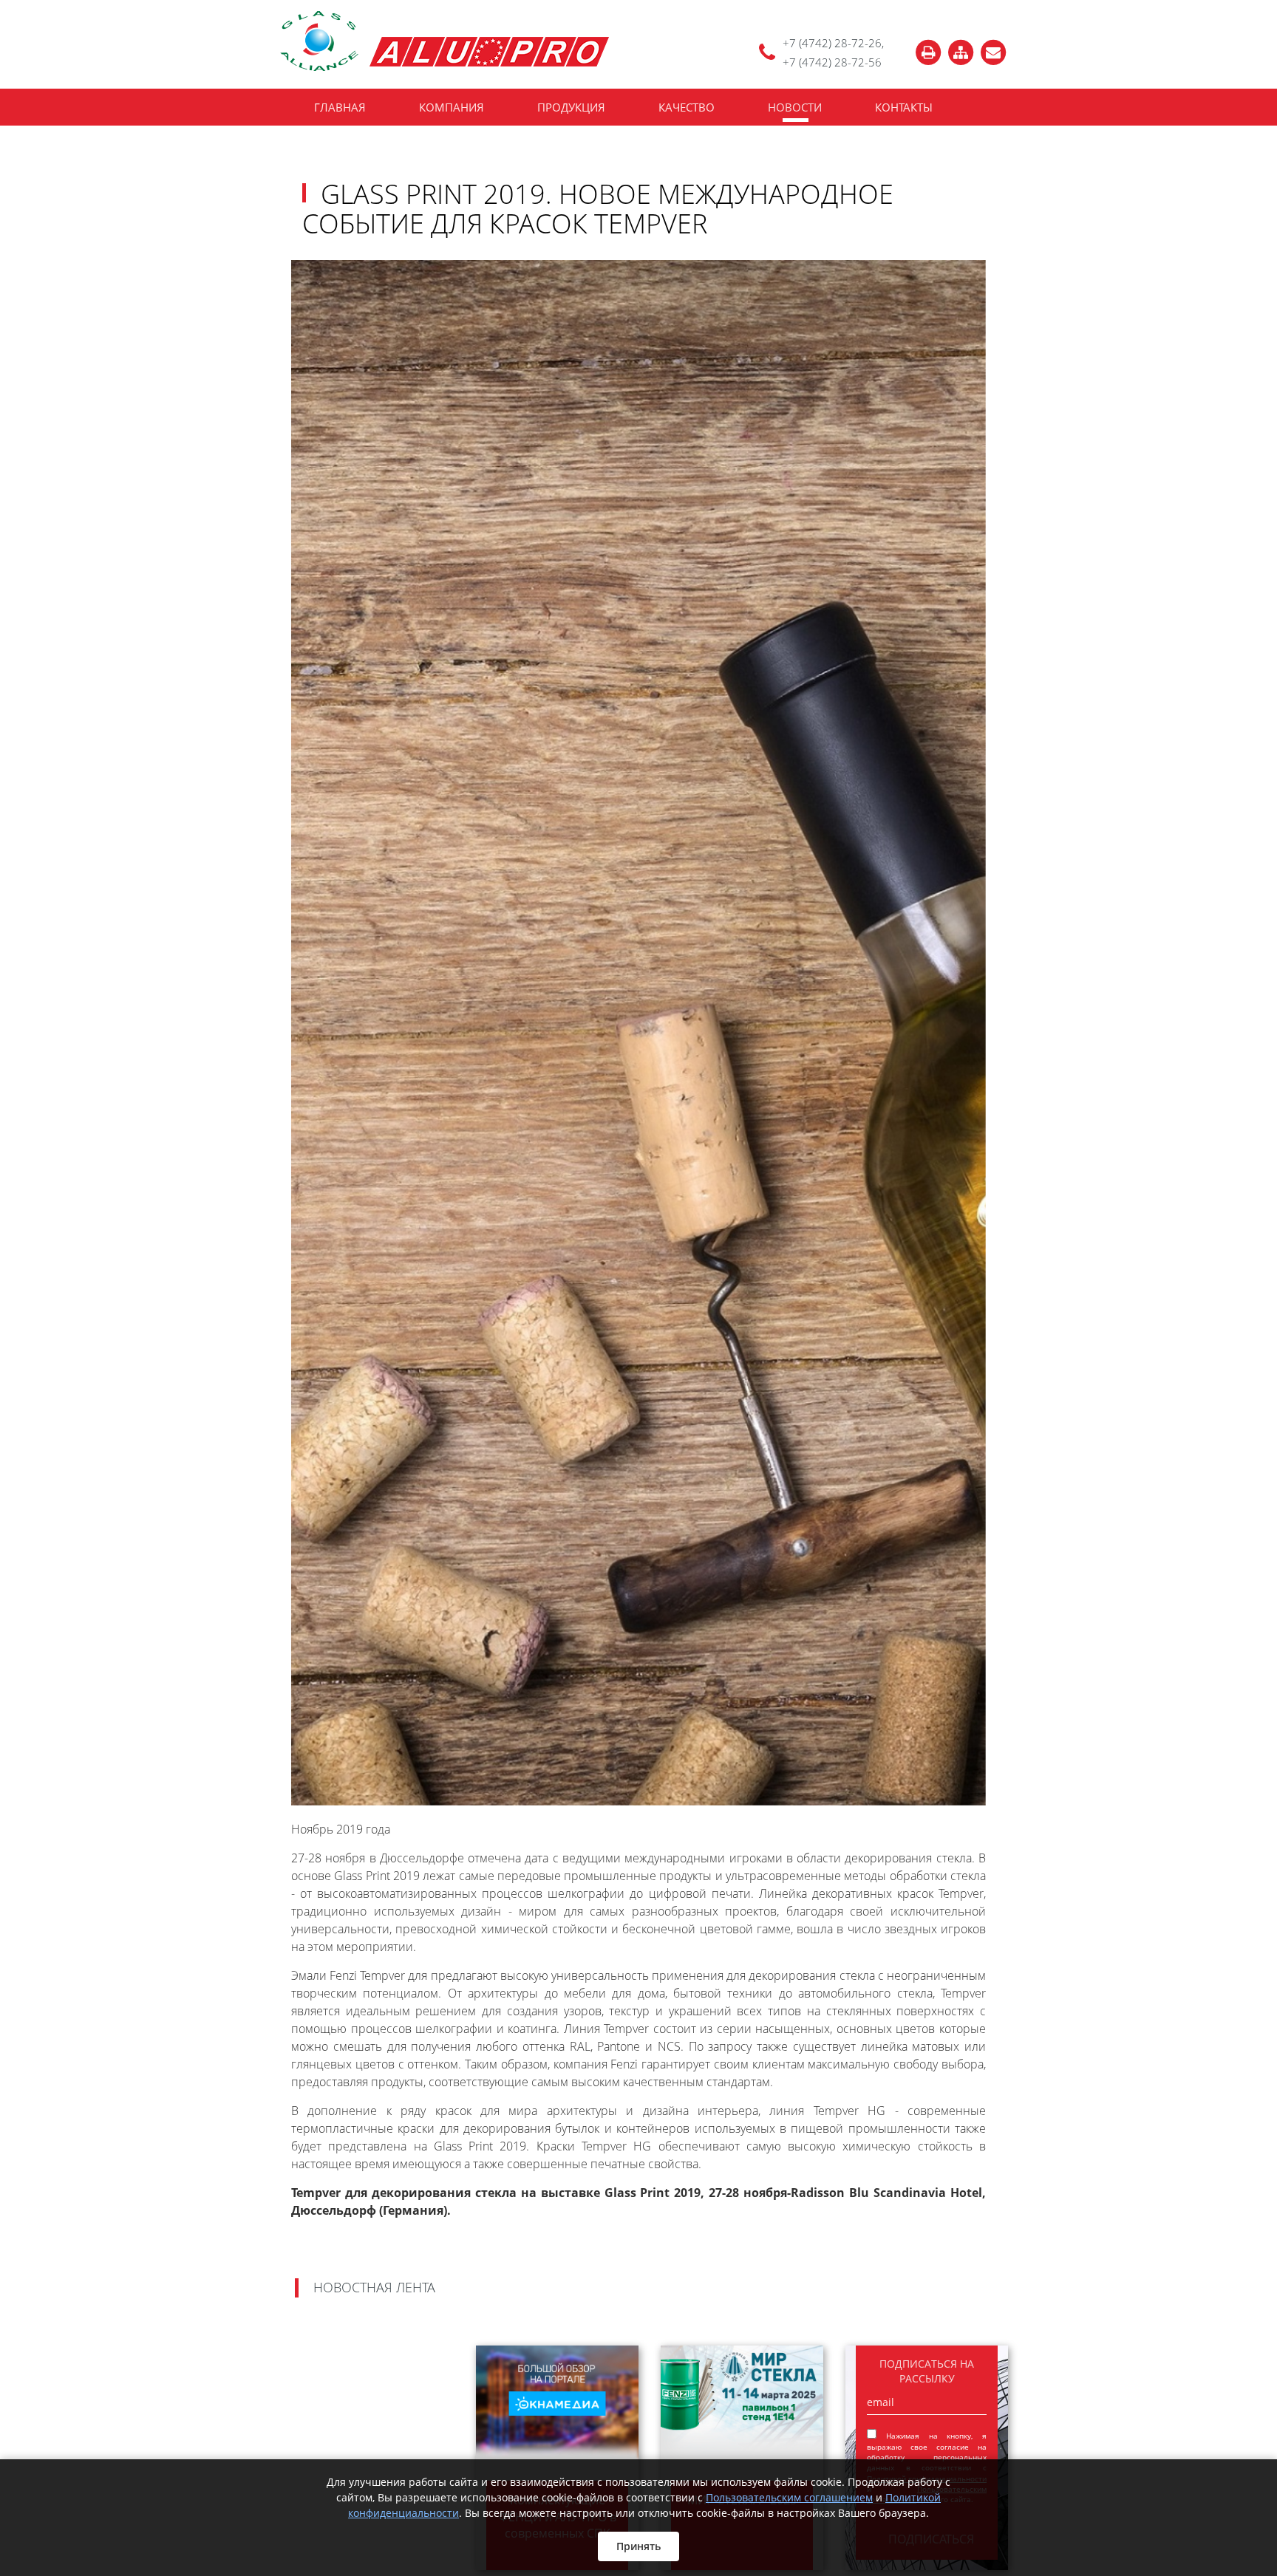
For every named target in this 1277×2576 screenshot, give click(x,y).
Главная (340, 107)
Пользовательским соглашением (789, 2497)
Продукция (571, 107)
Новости (795, 107)
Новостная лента (374, 2288)
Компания (452, 107)
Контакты (904, 107)
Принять (638, 2546)
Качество (687, 107)
